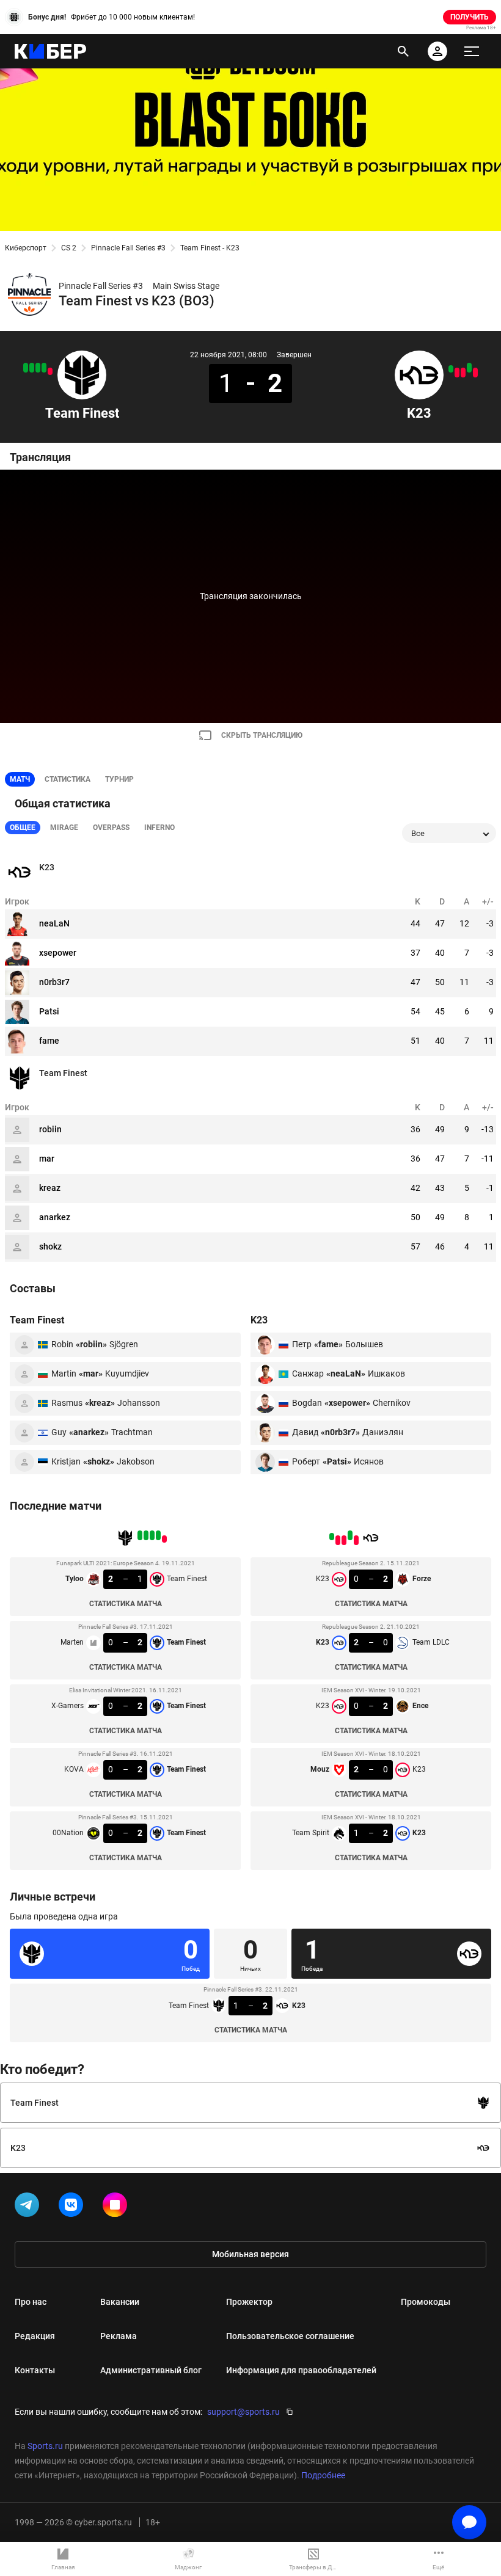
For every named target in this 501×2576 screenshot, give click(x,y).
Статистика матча (126, 1604)
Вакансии (120, 2302)
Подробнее (323, 2475)
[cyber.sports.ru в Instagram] (117, 2207)
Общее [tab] (23, 828)
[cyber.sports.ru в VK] (73, 2207)
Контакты (35, 2370)
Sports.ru (45, 2446)
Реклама (119, 2336)
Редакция (35, 2336)
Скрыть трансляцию (262, 735)
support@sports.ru (243, 2412)
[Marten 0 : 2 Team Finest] (44, 368)
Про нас (31, 2302)
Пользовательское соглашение (290, 2336)
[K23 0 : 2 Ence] (463, 373)
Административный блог (151, 2370)
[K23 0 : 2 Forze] (475, 373)
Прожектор (249, 2302)
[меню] (472, 51)
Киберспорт (26, 248)
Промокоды (426, 2302)
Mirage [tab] (64, 828)
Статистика (68, 779)
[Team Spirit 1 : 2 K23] (451, 369)
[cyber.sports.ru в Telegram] (29, 2207)
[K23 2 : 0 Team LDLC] (469, 368)
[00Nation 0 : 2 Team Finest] (26, 368)
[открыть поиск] (403, 51)
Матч (20, 779)
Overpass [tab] (111, 828)
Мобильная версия (250, 2254)
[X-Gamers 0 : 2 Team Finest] (38, 368)
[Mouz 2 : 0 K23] (457, 373)
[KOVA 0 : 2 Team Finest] (32, 368)
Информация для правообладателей (301, 2370)
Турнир (119, 779)
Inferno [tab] (159, 828)
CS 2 (69, 248)
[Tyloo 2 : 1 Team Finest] (50, 371)
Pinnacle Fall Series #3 (128, 248)
